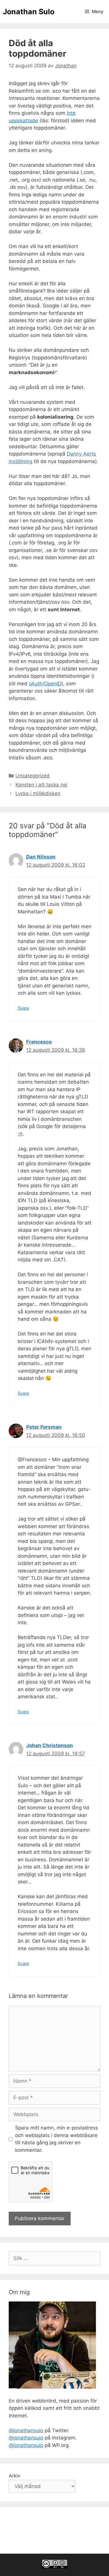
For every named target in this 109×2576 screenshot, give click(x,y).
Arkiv (15, 2476)
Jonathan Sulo (29, 12)
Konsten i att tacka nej (41, 785)
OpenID (53, 684)
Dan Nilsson (41, 857)
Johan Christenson (50, 1745)
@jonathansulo (26, 2430)
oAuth (36, 684)
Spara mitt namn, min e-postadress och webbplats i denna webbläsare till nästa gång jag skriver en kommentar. (57, 2139)
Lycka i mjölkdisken (38, 793)
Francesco (39, 1042)
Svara (23, 1008)
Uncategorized (33, 776)
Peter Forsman (44, 1427)
